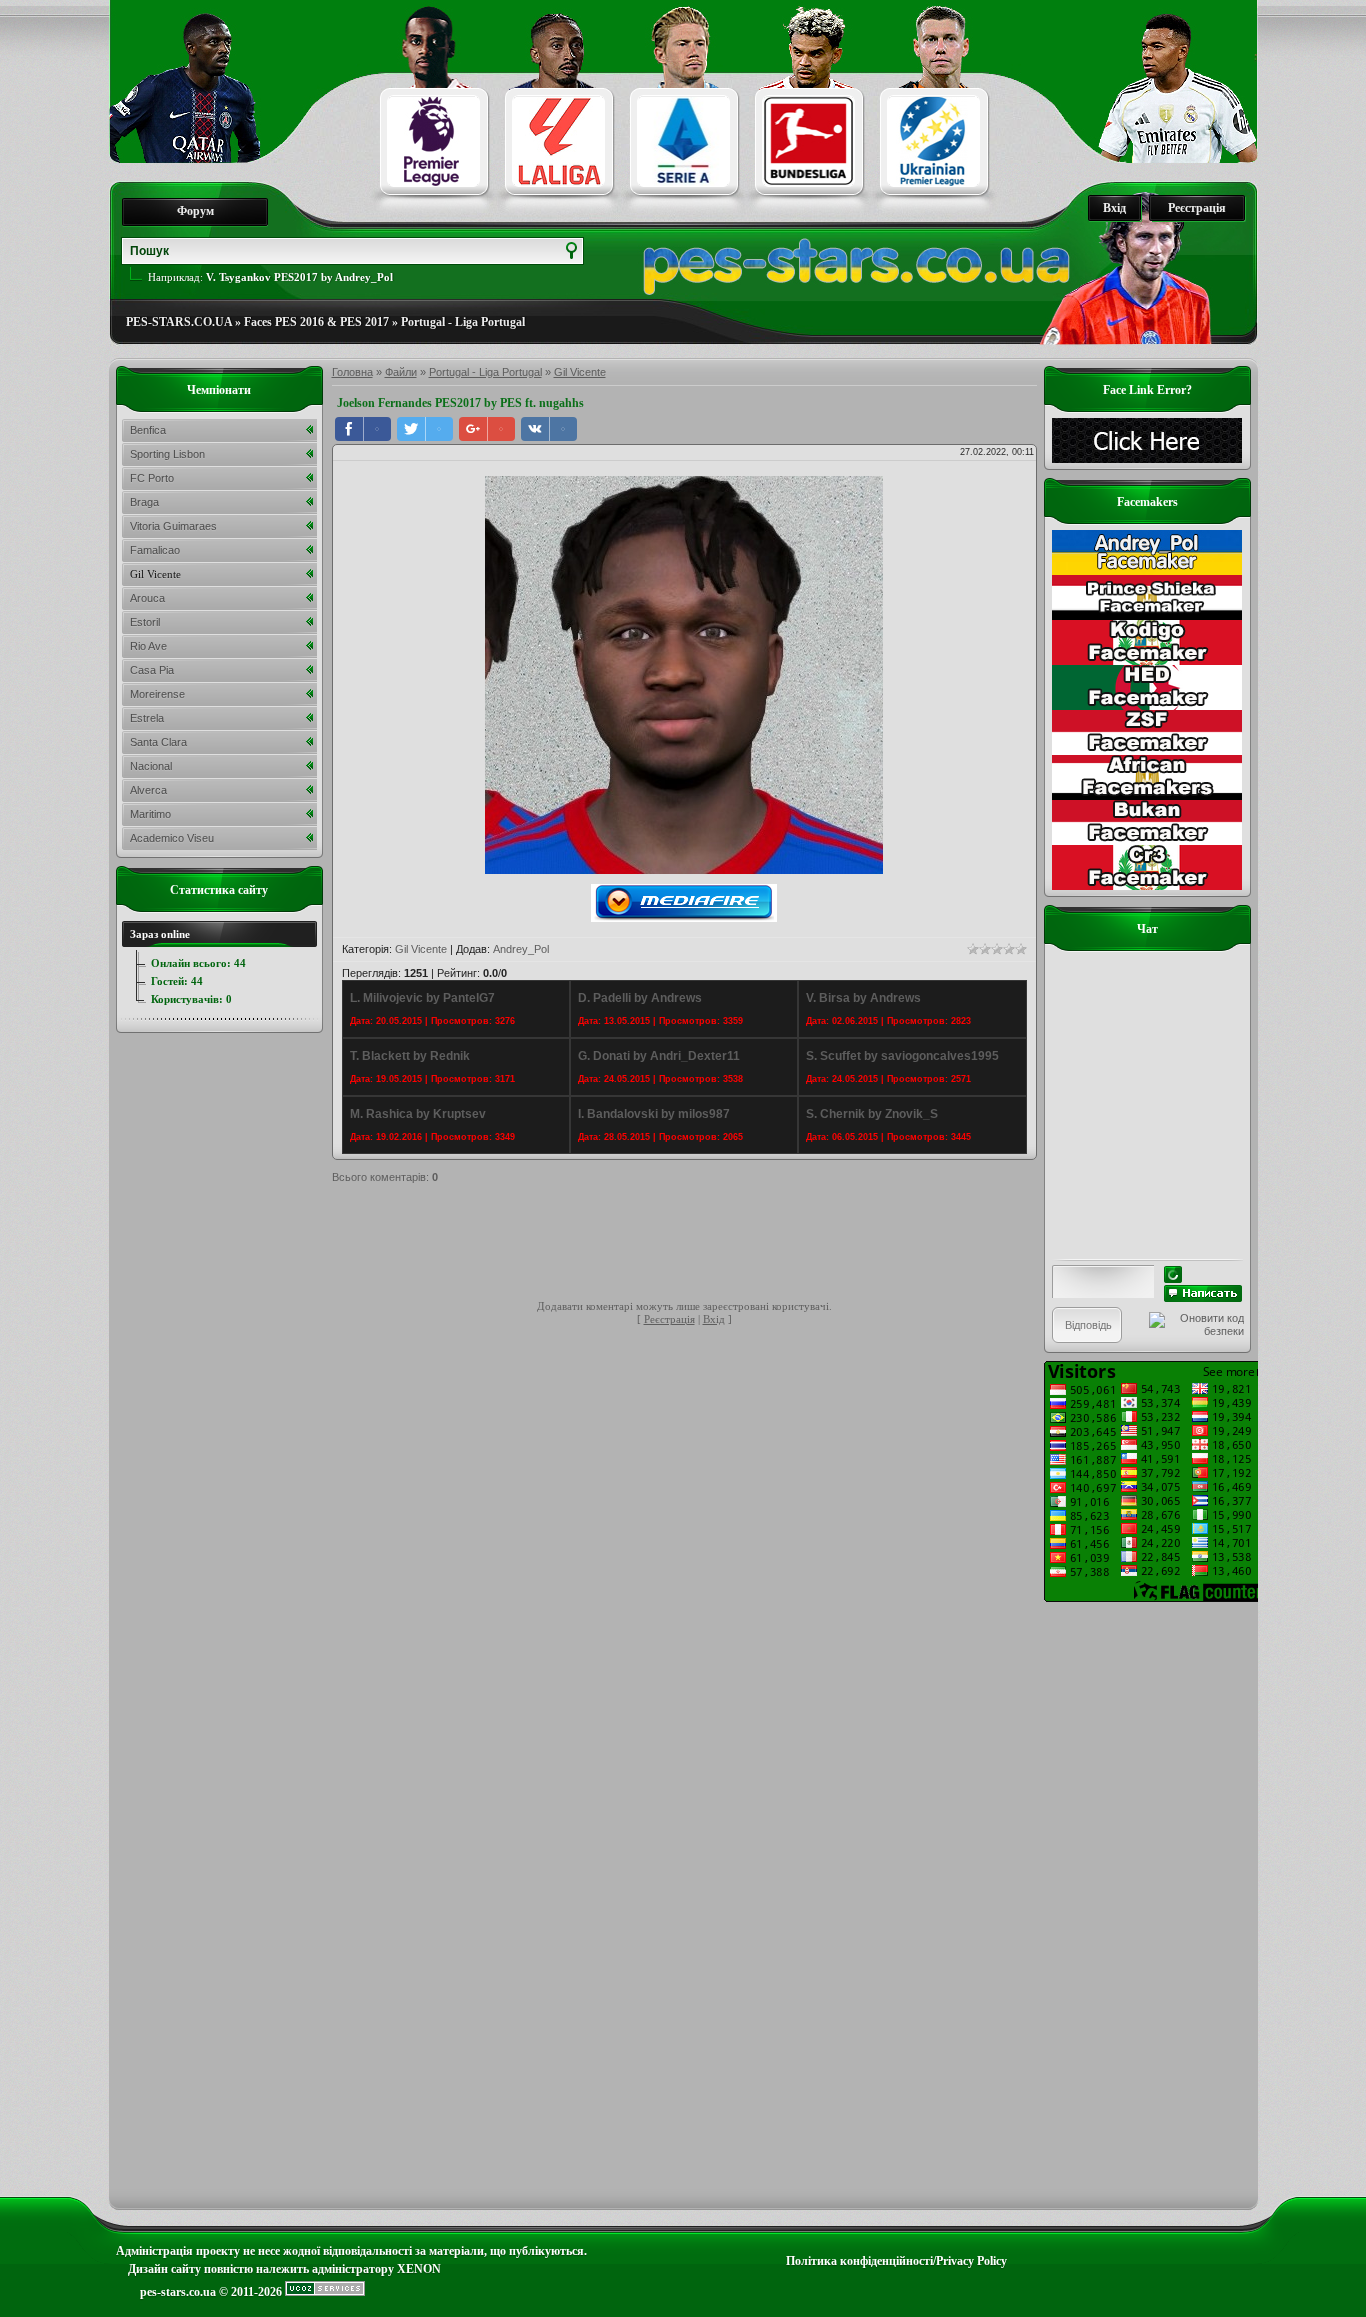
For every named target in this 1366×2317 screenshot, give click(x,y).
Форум (195, 211)
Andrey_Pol (521, 949)
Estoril (145, 622)
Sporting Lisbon (167, 454)
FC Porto (152, 478)
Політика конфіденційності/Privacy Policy (896, 2261)
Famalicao (155, 550)
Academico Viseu (172, 838)
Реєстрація (1197, 208)
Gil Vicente (580, 372)
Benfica (148, 430)
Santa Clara (158, 742)
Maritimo (150, 814)
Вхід (1114, 208)
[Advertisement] (696, 1245)
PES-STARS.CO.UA (179, 322)
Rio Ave (148, 646)
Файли (401, 372)
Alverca (148, 790)
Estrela (147, 718)
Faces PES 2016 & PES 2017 (316, 322)
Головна (352, 372)
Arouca (147, 598)
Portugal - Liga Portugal (463, 322)
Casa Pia (152, 670)
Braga (144, 502)
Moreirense (157, 694)
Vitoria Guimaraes (173, 526)
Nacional (151, 766)
